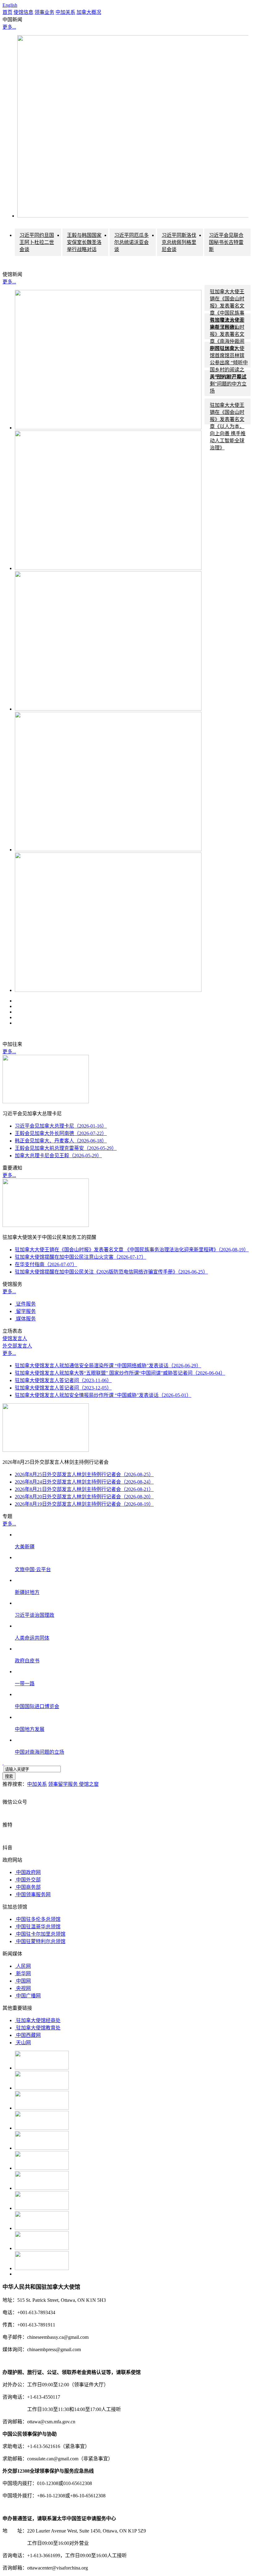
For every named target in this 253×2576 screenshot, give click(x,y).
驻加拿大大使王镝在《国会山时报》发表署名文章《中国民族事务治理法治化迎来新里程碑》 (227, 309)
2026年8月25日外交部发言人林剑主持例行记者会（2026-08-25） (84, 1474)
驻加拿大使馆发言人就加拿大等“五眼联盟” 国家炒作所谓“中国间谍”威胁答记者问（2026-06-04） (120, 1373)
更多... (9, 27)
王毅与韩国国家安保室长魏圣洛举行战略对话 (84, 242)
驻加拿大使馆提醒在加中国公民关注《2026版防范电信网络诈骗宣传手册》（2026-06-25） (111, 1272)
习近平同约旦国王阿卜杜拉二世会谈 (37, 242)
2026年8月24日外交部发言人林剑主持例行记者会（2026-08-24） (84, 1482)
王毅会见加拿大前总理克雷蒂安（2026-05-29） (66, 1148)
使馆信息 (23, 12)
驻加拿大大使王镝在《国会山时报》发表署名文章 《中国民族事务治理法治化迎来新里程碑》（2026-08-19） (132, 1250)
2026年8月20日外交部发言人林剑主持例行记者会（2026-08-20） (84, 1497)
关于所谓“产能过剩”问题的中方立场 (228, 384)
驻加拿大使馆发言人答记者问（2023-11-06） (63, 1380)
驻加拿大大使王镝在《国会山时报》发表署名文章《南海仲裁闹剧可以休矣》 (227, 334)
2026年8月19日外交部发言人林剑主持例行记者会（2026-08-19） (84, 1504)
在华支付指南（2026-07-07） (46, 1264)
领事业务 (44, 12)
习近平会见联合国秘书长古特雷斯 (226, 242)
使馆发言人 (15, 1338)
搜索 (9, 1776)
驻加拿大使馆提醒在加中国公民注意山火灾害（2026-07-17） (81, 1257)
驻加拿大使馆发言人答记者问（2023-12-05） (63, 1388)
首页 (7, 12)
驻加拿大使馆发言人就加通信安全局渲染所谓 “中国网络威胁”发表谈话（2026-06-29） (108, 1366)
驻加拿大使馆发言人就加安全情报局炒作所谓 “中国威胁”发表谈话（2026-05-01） (103, 1395)
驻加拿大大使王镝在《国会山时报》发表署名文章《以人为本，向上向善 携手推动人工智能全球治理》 (228, 426)
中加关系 (65, 12)
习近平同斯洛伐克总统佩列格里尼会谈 (179, 242)
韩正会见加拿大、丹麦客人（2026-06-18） (61, 1141)
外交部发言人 (17, 1346)
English (10, 5)
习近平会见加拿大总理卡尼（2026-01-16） (61, 1126)
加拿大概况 (89, 12)
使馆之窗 (89, 1784)
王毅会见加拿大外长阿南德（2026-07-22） (61, 1133)
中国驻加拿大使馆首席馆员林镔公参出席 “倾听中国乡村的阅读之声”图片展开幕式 (229, 363)
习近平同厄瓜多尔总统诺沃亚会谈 (131, 242)
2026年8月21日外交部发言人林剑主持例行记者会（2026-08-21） (84, 1489)
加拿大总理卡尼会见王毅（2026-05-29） (58, 1156)
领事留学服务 (64, 1784)
